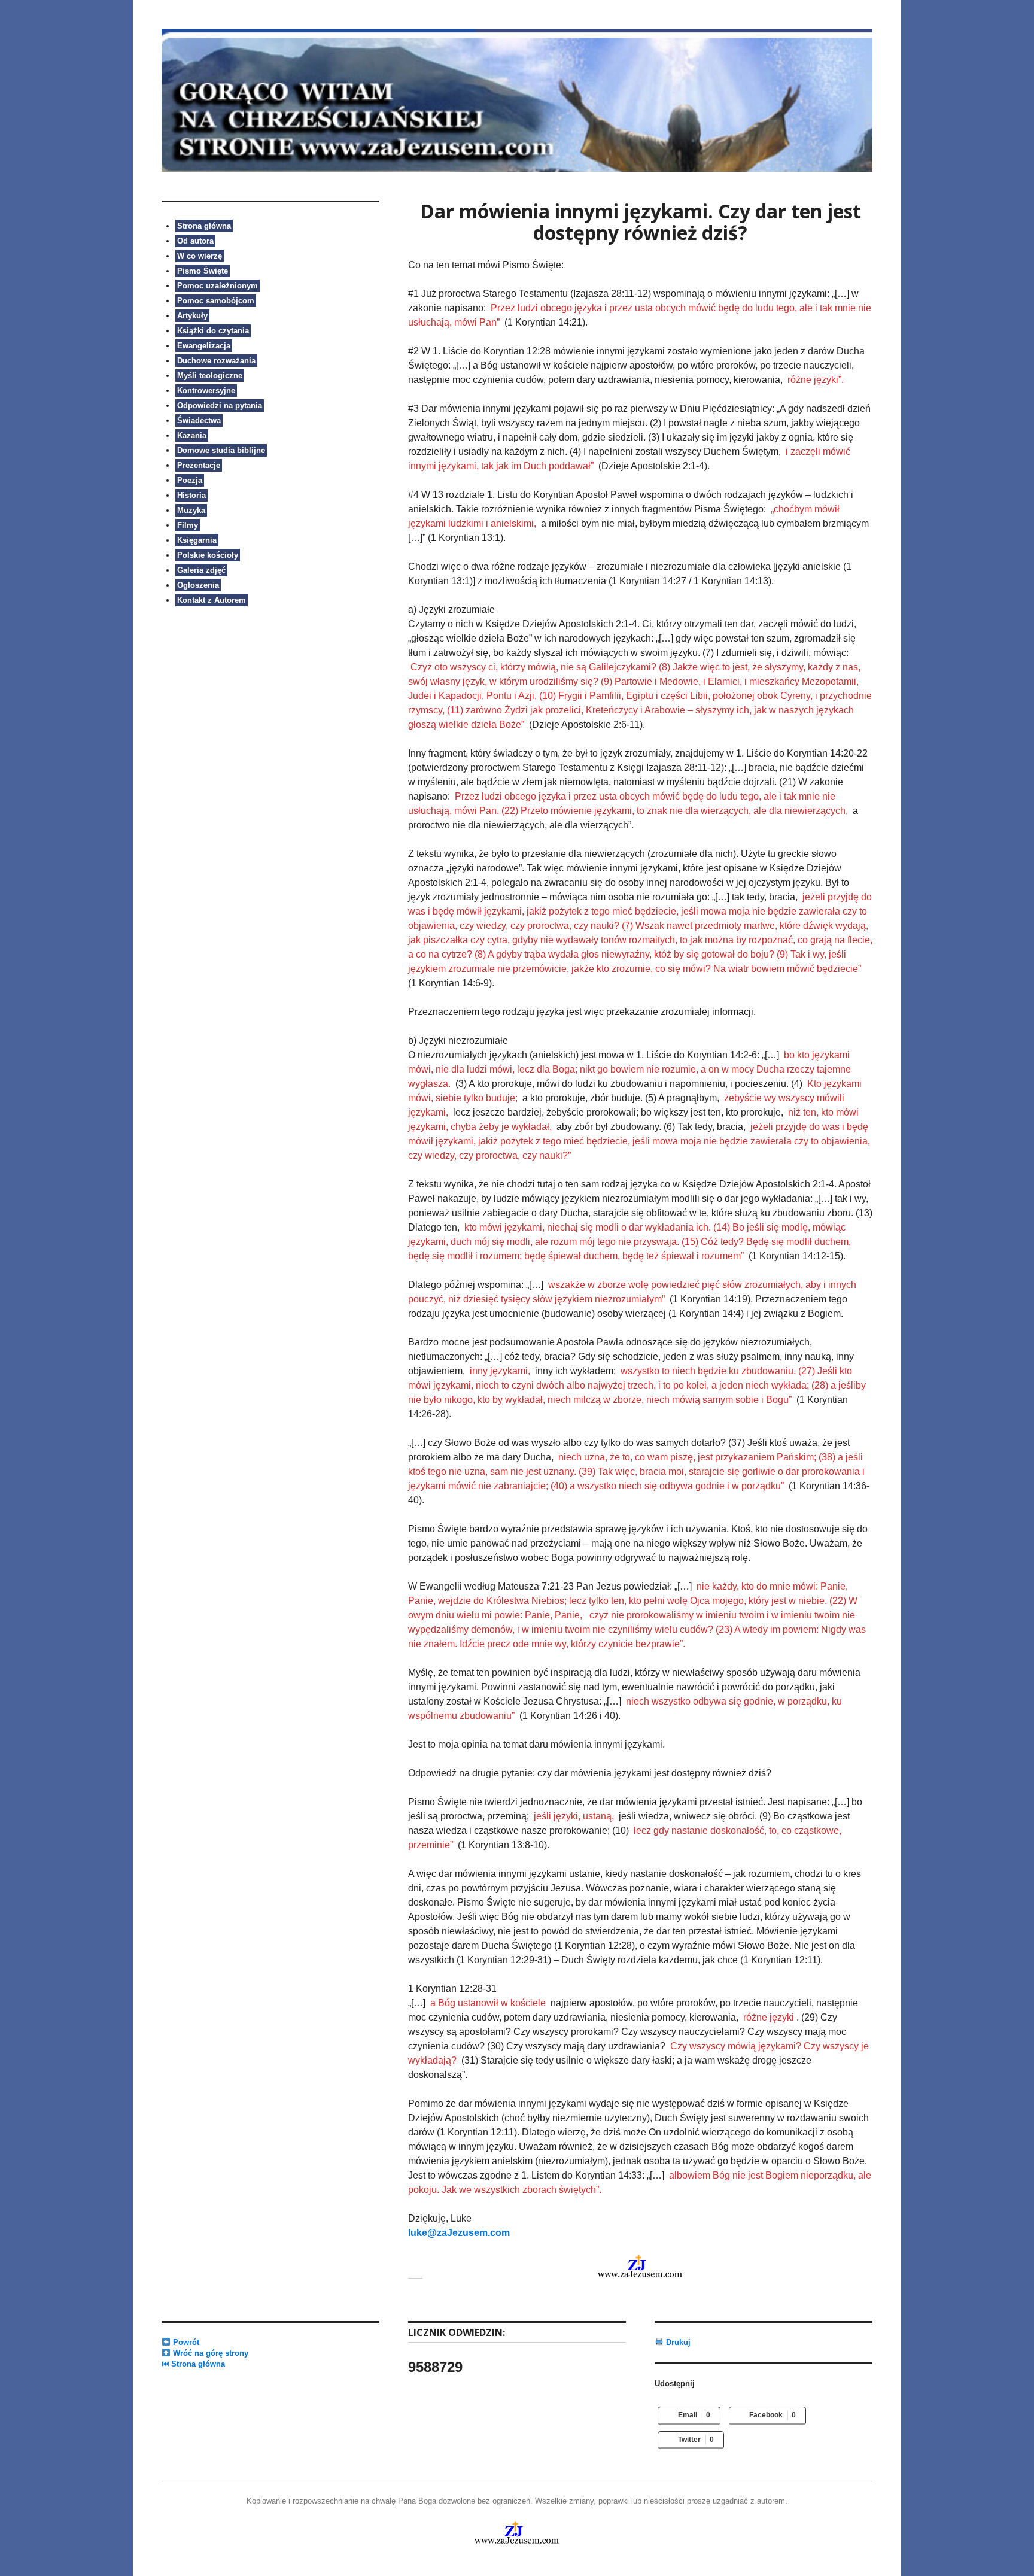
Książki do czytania (213, 331)
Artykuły (192, 316)
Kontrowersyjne (206, 391)
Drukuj (677, 2342)
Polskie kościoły (208, 555)
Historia (191, 495)
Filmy (188, 525)
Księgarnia (197, 540)
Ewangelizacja (204, 346)
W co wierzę (200, 256)
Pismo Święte (203, 271)
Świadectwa (199, 420)
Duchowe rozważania (216, 361)
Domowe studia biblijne (221, 450)
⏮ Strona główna (193, 2364)
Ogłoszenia (198, 585)
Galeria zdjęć (201, 570)
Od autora (195, 241)
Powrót (185, 2342)
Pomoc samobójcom (216, 301)
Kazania (192, 435)
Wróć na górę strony (209, 2353)
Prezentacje (199, 465)
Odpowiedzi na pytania (220, 405)
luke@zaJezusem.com (459, 2233)
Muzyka (191, 510)
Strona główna (204, 226)
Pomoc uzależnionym (218, 286)
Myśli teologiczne (210, 376)
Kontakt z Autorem (212, 600)
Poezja (190, 480)
